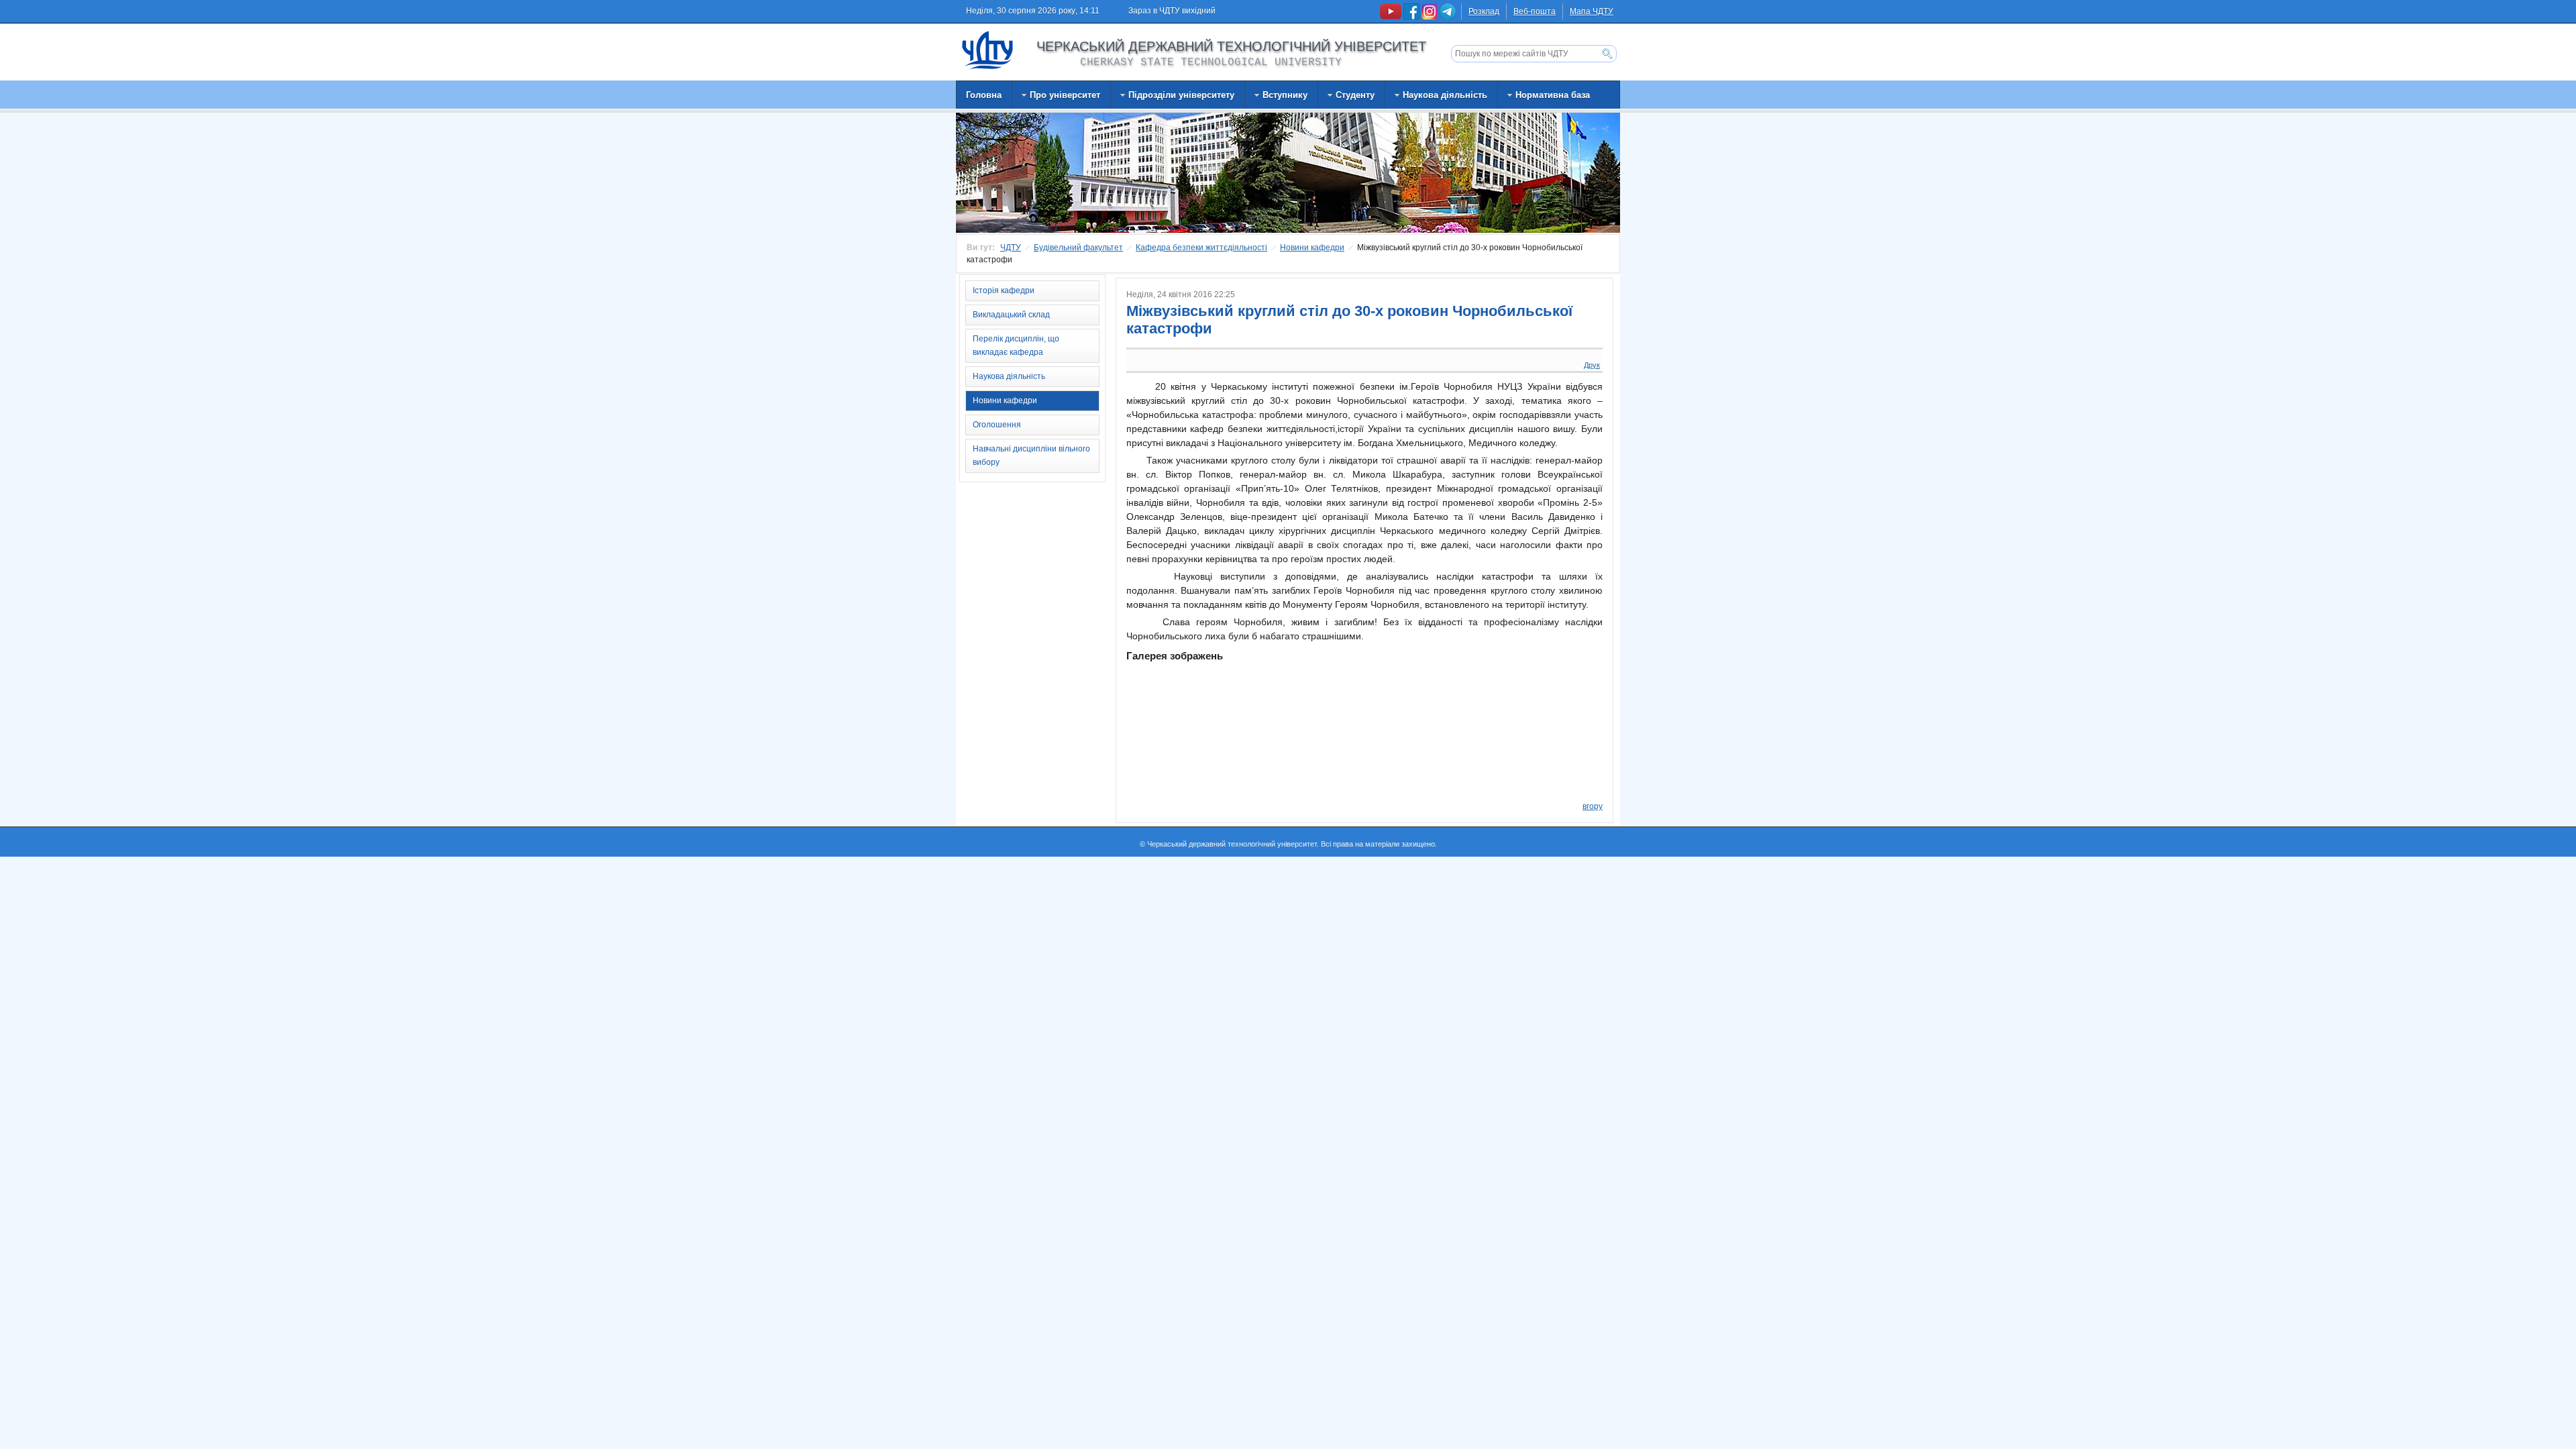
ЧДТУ (1011, 248)
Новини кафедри (1312, 248)
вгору (1593, 806)
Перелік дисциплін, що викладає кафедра (1016, 345)
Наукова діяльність (1009, 376)
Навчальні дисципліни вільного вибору (1031, 455)
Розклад (1484, 11)
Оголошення (997, 425)
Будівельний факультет (1078, 248)
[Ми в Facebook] (1412, 17)
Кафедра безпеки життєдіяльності (1201, 248)
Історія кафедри (1004, 290)
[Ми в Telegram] (1448, 17)
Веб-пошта (1535, 11)
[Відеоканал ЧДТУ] (1392, 17)
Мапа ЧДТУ (1592, 11)
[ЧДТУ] (988, 50)
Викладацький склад (1011, 315)
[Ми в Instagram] (1431, 17)
